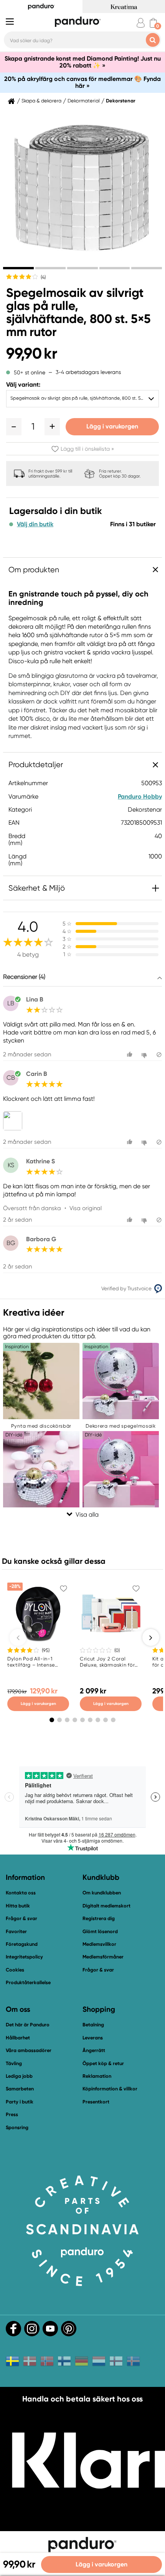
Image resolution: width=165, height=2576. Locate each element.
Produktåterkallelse (28, 1982)
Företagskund (22, 1944)
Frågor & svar (21, 1918)
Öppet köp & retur (103, 2063)
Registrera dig (99, 1918)
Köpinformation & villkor (110, 2089)
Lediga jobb (19, 2076)
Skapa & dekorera (41, 101)
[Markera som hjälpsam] (131, 1055)
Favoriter (16, 1931)
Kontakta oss (21, 1893)
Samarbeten (20, 2089)
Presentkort (96, 2102)
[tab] (18, 268)
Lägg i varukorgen (112, 426)
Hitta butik (18, 1906)
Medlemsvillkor (99, 1944)
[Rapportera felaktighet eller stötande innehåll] (159, 1055)
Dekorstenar (121, 101)
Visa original (86, 1208)
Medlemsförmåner (103, 1957)
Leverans (93, 2038)
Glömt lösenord (100, 1931)
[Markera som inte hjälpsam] (145, 1055)
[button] (14, 427)
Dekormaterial (84, 101)
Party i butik (20, 2102)
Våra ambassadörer (29, 2050)
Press (12, 2114)
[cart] (153, 23)
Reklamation (97, 2076)
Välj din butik (35, 524)
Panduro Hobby (140, 796)
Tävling (14, 2063)
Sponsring (17, 2127)
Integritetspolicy (24, 1957)
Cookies (15, 1970)
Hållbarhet (18, 2038)
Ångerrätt (94, 2050)
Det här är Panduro (28, 2025)
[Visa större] (14, 1121)
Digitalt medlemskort (106, 1906)
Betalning (93, 2025)
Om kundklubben (102, 1893)
